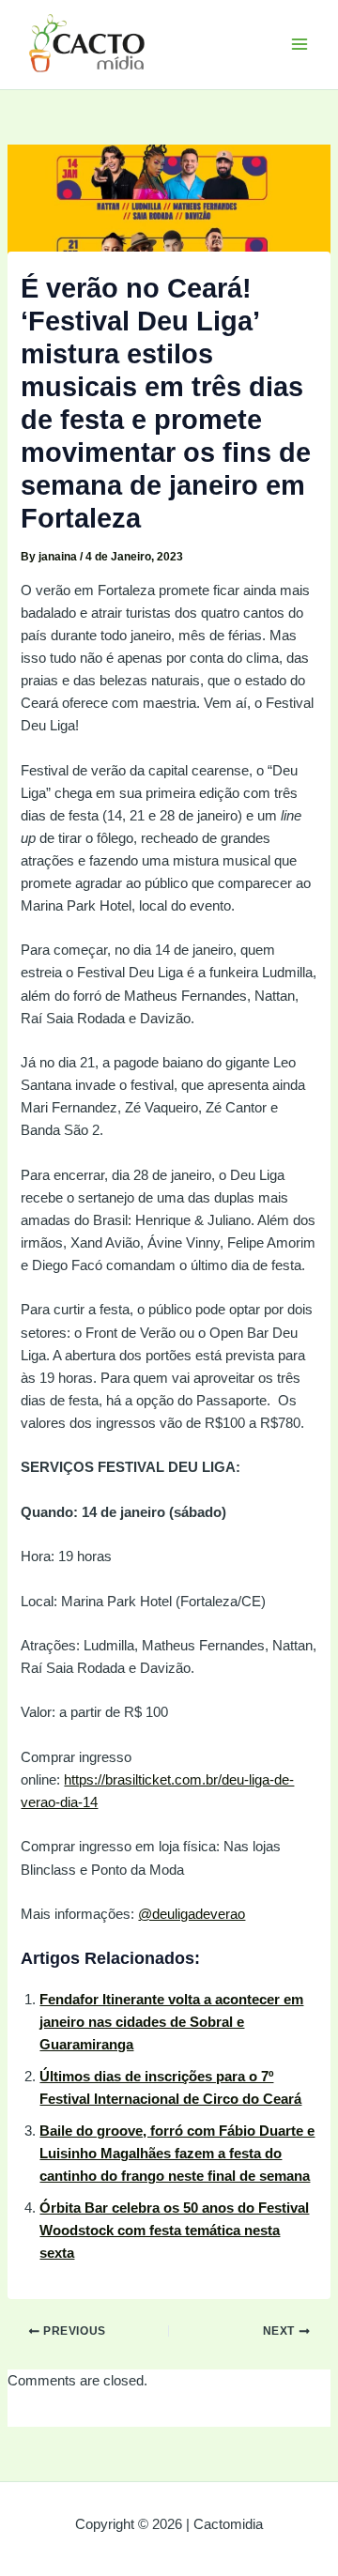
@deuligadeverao (192, 1914)
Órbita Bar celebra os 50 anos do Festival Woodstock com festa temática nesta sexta (174, 2231)
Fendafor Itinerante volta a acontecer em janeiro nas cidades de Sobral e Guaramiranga (171, 2022)
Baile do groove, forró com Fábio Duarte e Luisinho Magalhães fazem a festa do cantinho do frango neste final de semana (177, 2154)
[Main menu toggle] (300, 44)
